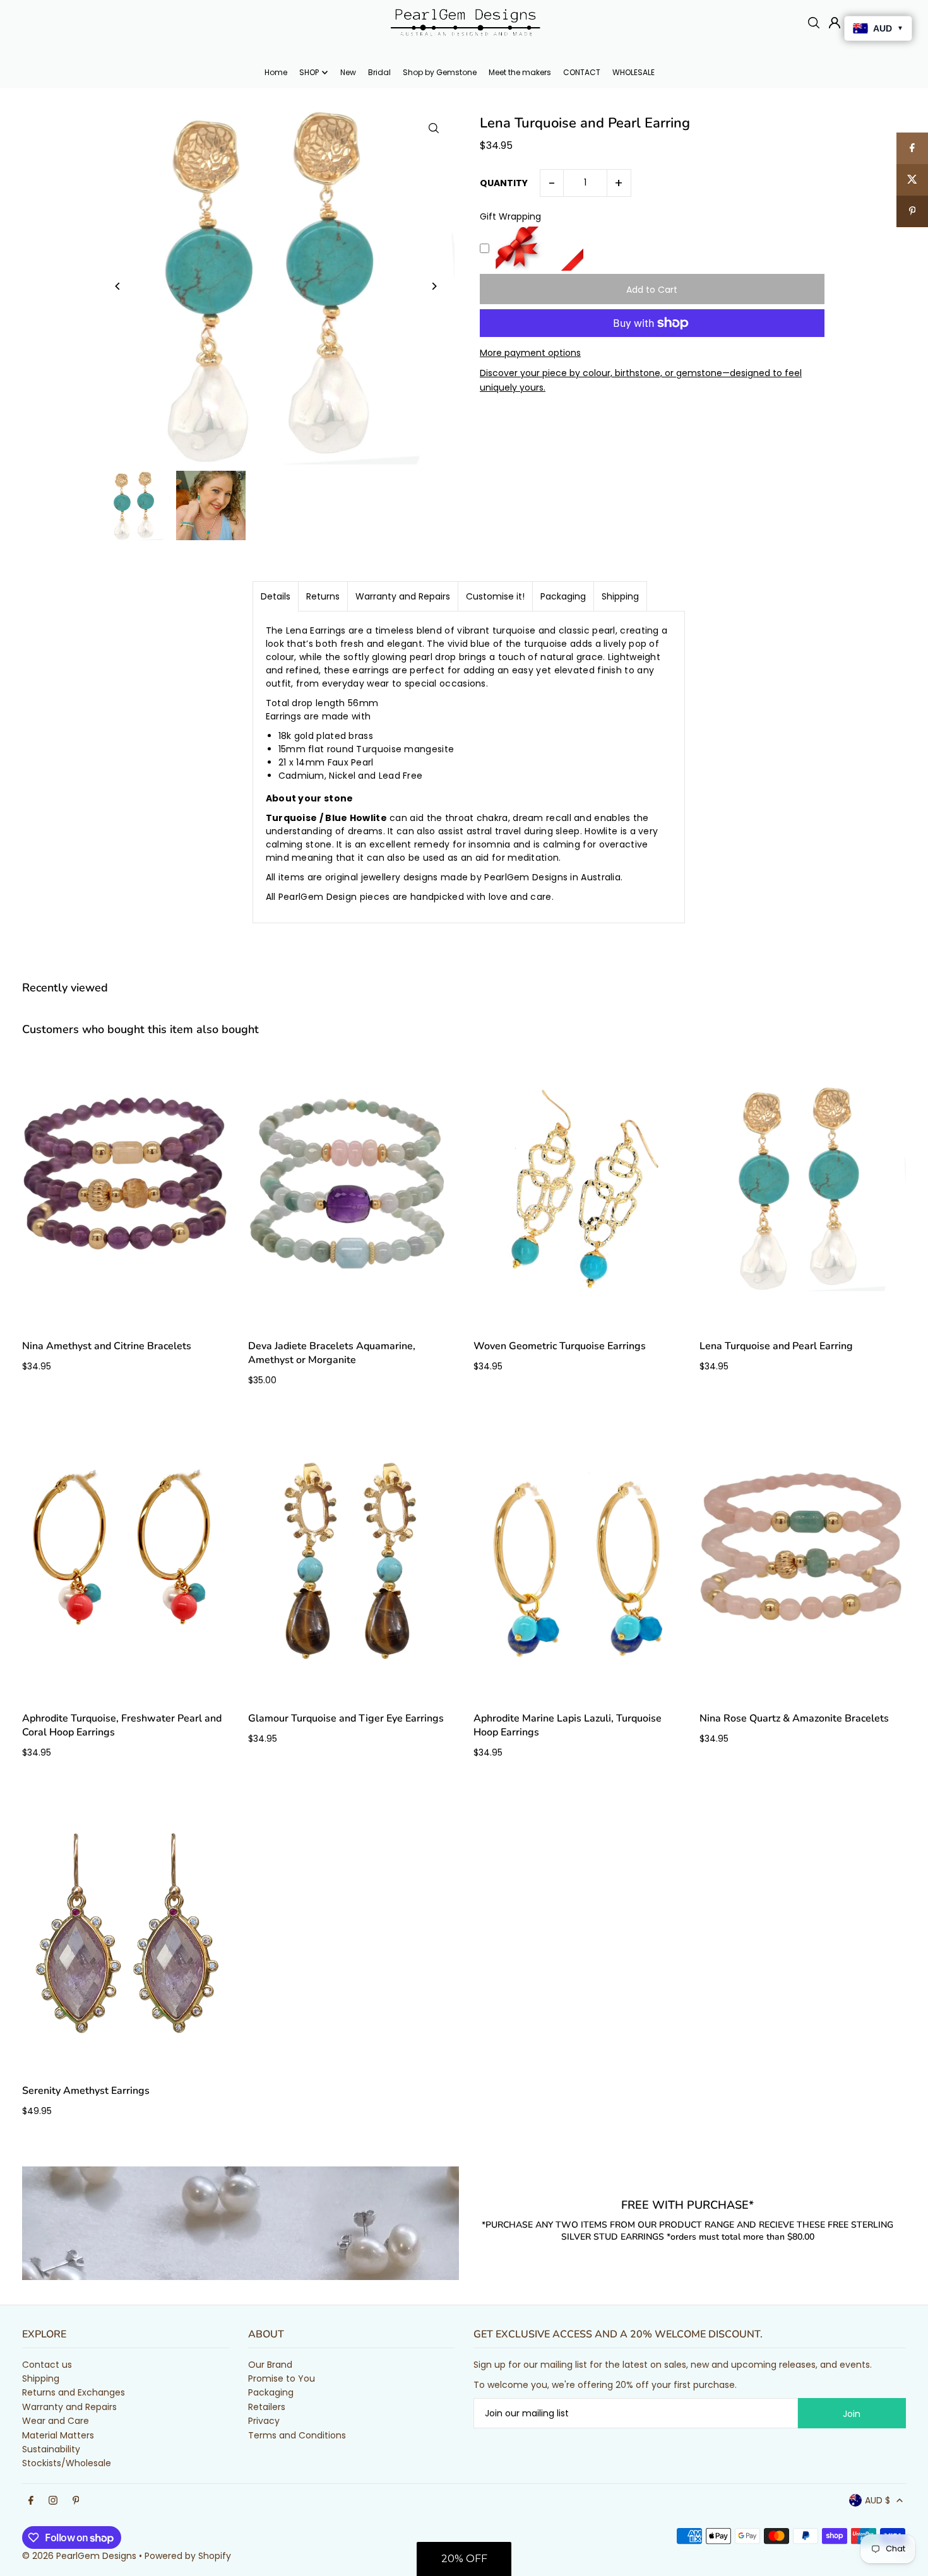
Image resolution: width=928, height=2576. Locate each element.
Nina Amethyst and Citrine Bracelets (107, 1346)
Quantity (504, 183)
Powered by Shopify (188, 2556)
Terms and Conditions (297, 2435)
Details (276, 596)
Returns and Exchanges (74, 2392)
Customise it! (495, 596)
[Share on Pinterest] (912, 211)
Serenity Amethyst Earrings (86, 2091)
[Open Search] (814, 23)
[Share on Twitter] (912, 180)
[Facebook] (31, 2501)
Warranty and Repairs (403, 596)
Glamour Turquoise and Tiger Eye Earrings (346, 1718)
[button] (464, 2559)
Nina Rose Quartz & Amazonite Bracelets (794, 1718)
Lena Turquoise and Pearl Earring (776, 1346)
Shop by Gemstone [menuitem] (440, 72)
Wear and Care (56, 2421)
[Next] (434, 286)
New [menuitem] (348, 72)
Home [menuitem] (276, 72)
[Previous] (118, 286)
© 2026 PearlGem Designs (79, 2556)
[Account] (835, 23)
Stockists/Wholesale (67, 2463)
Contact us (47, 2365)
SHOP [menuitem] (309, 72)
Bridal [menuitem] (379, 72)
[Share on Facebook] (912, 148)
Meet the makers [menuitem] (520, 72)
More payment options (530, 353)
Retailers (267, 2407)
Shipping (620, 596)
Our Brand (270, 2365)
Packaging (563, 596)
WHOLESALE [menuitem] (634, 72)
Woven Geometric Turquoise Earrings (560, 1346)
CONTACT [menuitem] (582, 72)
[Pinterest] (76, 2501)
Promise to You (282, 2378)
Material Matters (58, 2435)
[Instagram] (53, 2501)
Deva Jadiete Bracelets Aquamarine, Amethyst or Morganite (332, 1353)
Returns (323, 596)
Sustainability (51, 2449)
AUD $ (877, 2500)
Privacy (264, 2421)
